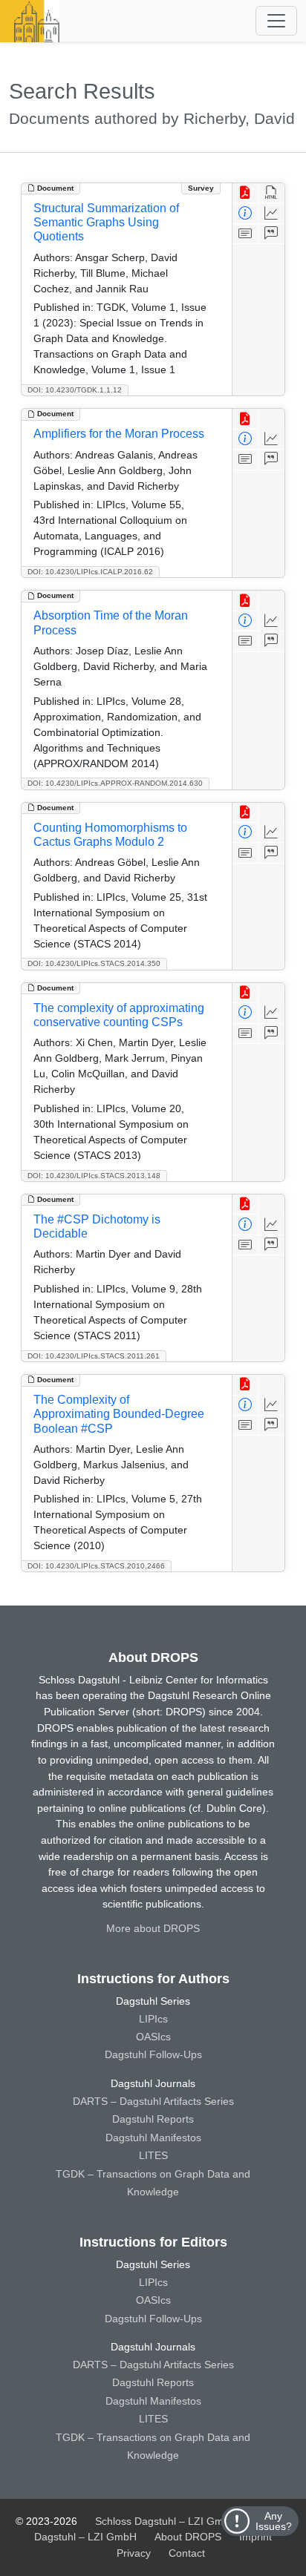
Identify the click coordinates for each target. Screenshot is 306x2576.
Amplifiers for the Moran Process (119, 434)
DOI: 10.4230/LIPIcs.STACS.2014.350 (94, 963)
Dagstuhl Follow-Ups (153, 2054)
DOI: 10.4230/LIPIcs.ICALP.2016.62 (90, 572)
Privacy (134, 2553)
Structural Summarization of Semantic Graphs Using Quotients (106, 222)
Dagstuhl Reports (153, 2119)
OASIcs (153, 2037)
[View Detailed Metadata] (245, 213)
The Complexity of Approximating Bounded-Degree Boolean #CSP (119, 1414)
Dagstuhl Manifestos (153, 2138)
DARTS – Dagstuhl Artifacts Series (153, 2101)
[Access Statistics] (271, 213)
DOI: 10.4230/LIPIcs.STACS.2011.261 (94, 1356)
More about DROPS (153, 1928)
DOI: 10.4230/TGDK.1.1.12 (75, 390)
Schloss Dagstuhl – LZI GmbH (166, 2521)
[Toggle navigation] (276, 21)
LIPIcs (153, 2019)
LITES (153, 2155)
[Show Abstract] (245, 234)
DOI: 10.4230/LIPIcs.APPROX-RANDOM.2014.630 (115, 783)
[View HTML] (271, 193)
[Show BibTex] (271, 234)
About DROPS (188, 2537)
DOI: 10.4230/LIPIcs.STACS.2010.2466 (96, 1566)
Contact (187, 2553)
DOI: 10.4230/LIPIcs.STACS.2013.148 (94, 1176)
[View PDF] (245, 193)
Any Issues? (274, 2521)
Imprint (255, 2537)
